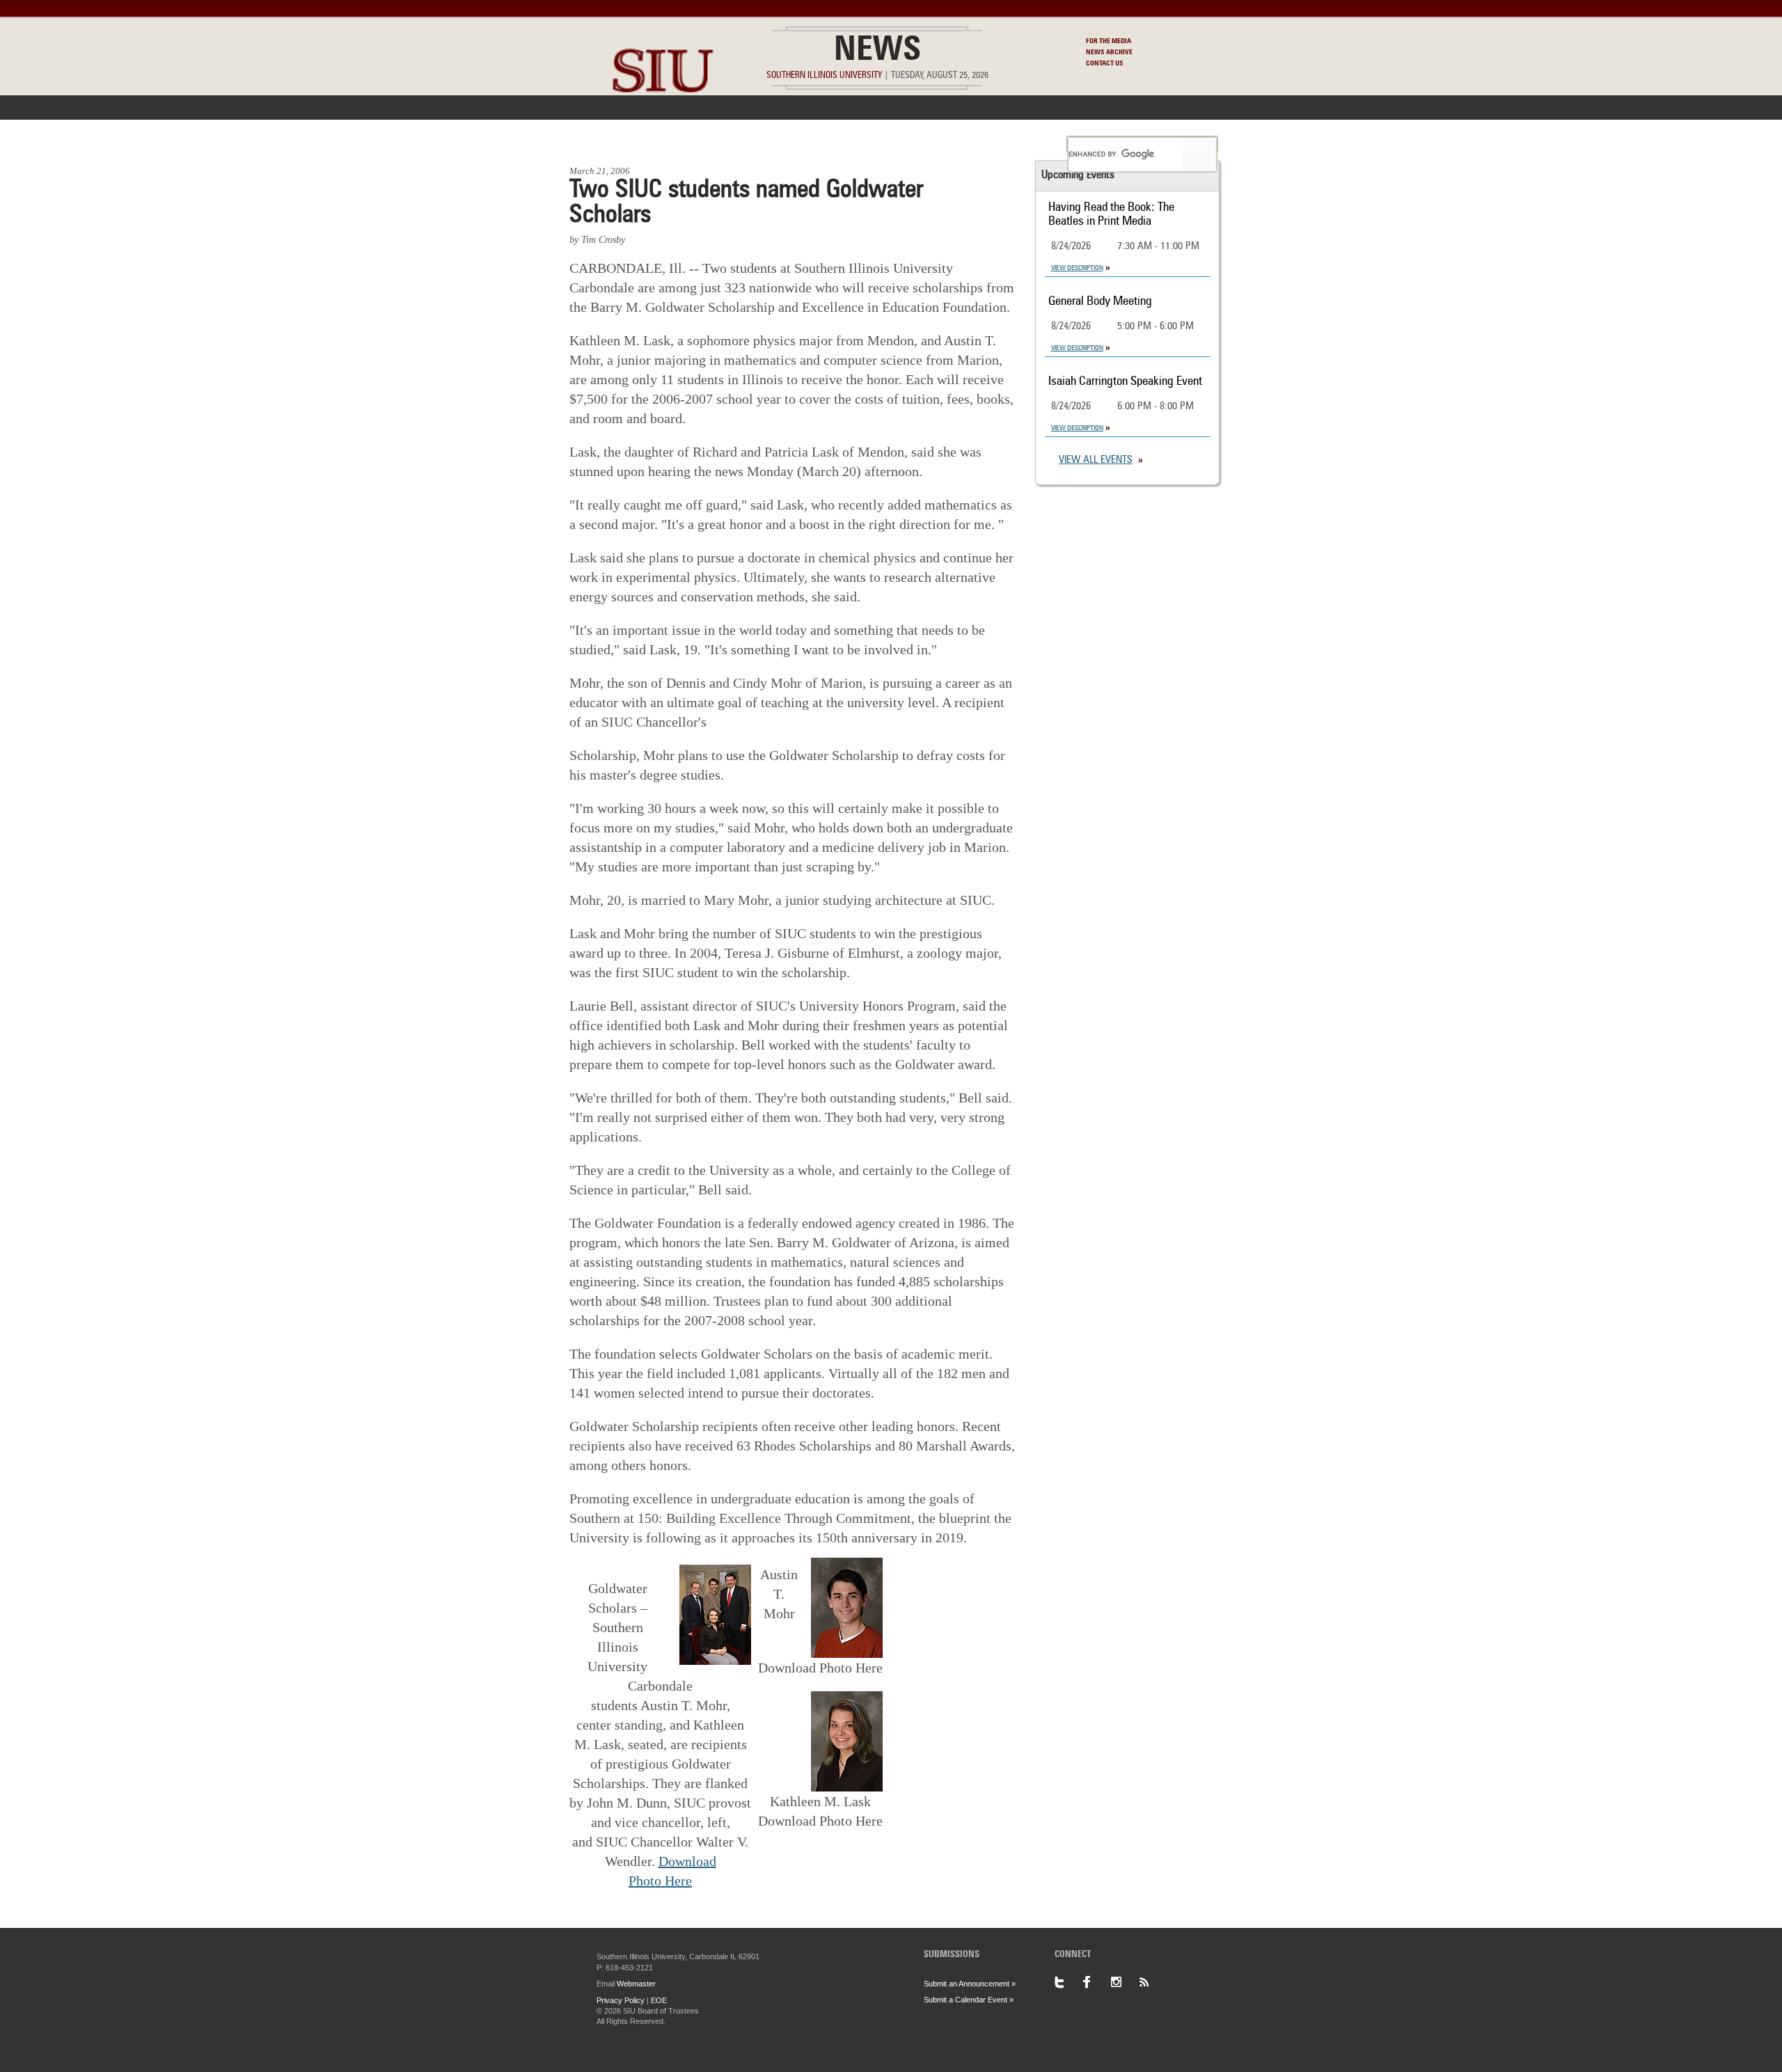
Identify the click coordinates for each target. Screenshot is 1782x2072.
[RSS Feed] (1152, 1982)
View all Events (1096, 460)
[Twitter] (1069, 1982)
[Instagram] (1124, 1982)
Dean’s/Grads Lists (1006, 144)
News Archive (1109, 52)
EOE (659, 2000)
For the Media (1109, 41)
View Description (1077, 268)
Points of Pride (896, 144)
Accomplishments (787, 144)
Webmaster (636, 1984)
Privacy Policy (621, 2000)
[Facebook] (1096, 1982)
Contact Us (1105, 63)
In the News (687, 144)
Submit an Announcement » (970, 1984)
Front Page (605, 144)
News (877, 52)
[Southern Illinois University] (663, 126)
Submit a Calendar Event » (969, 2000)
